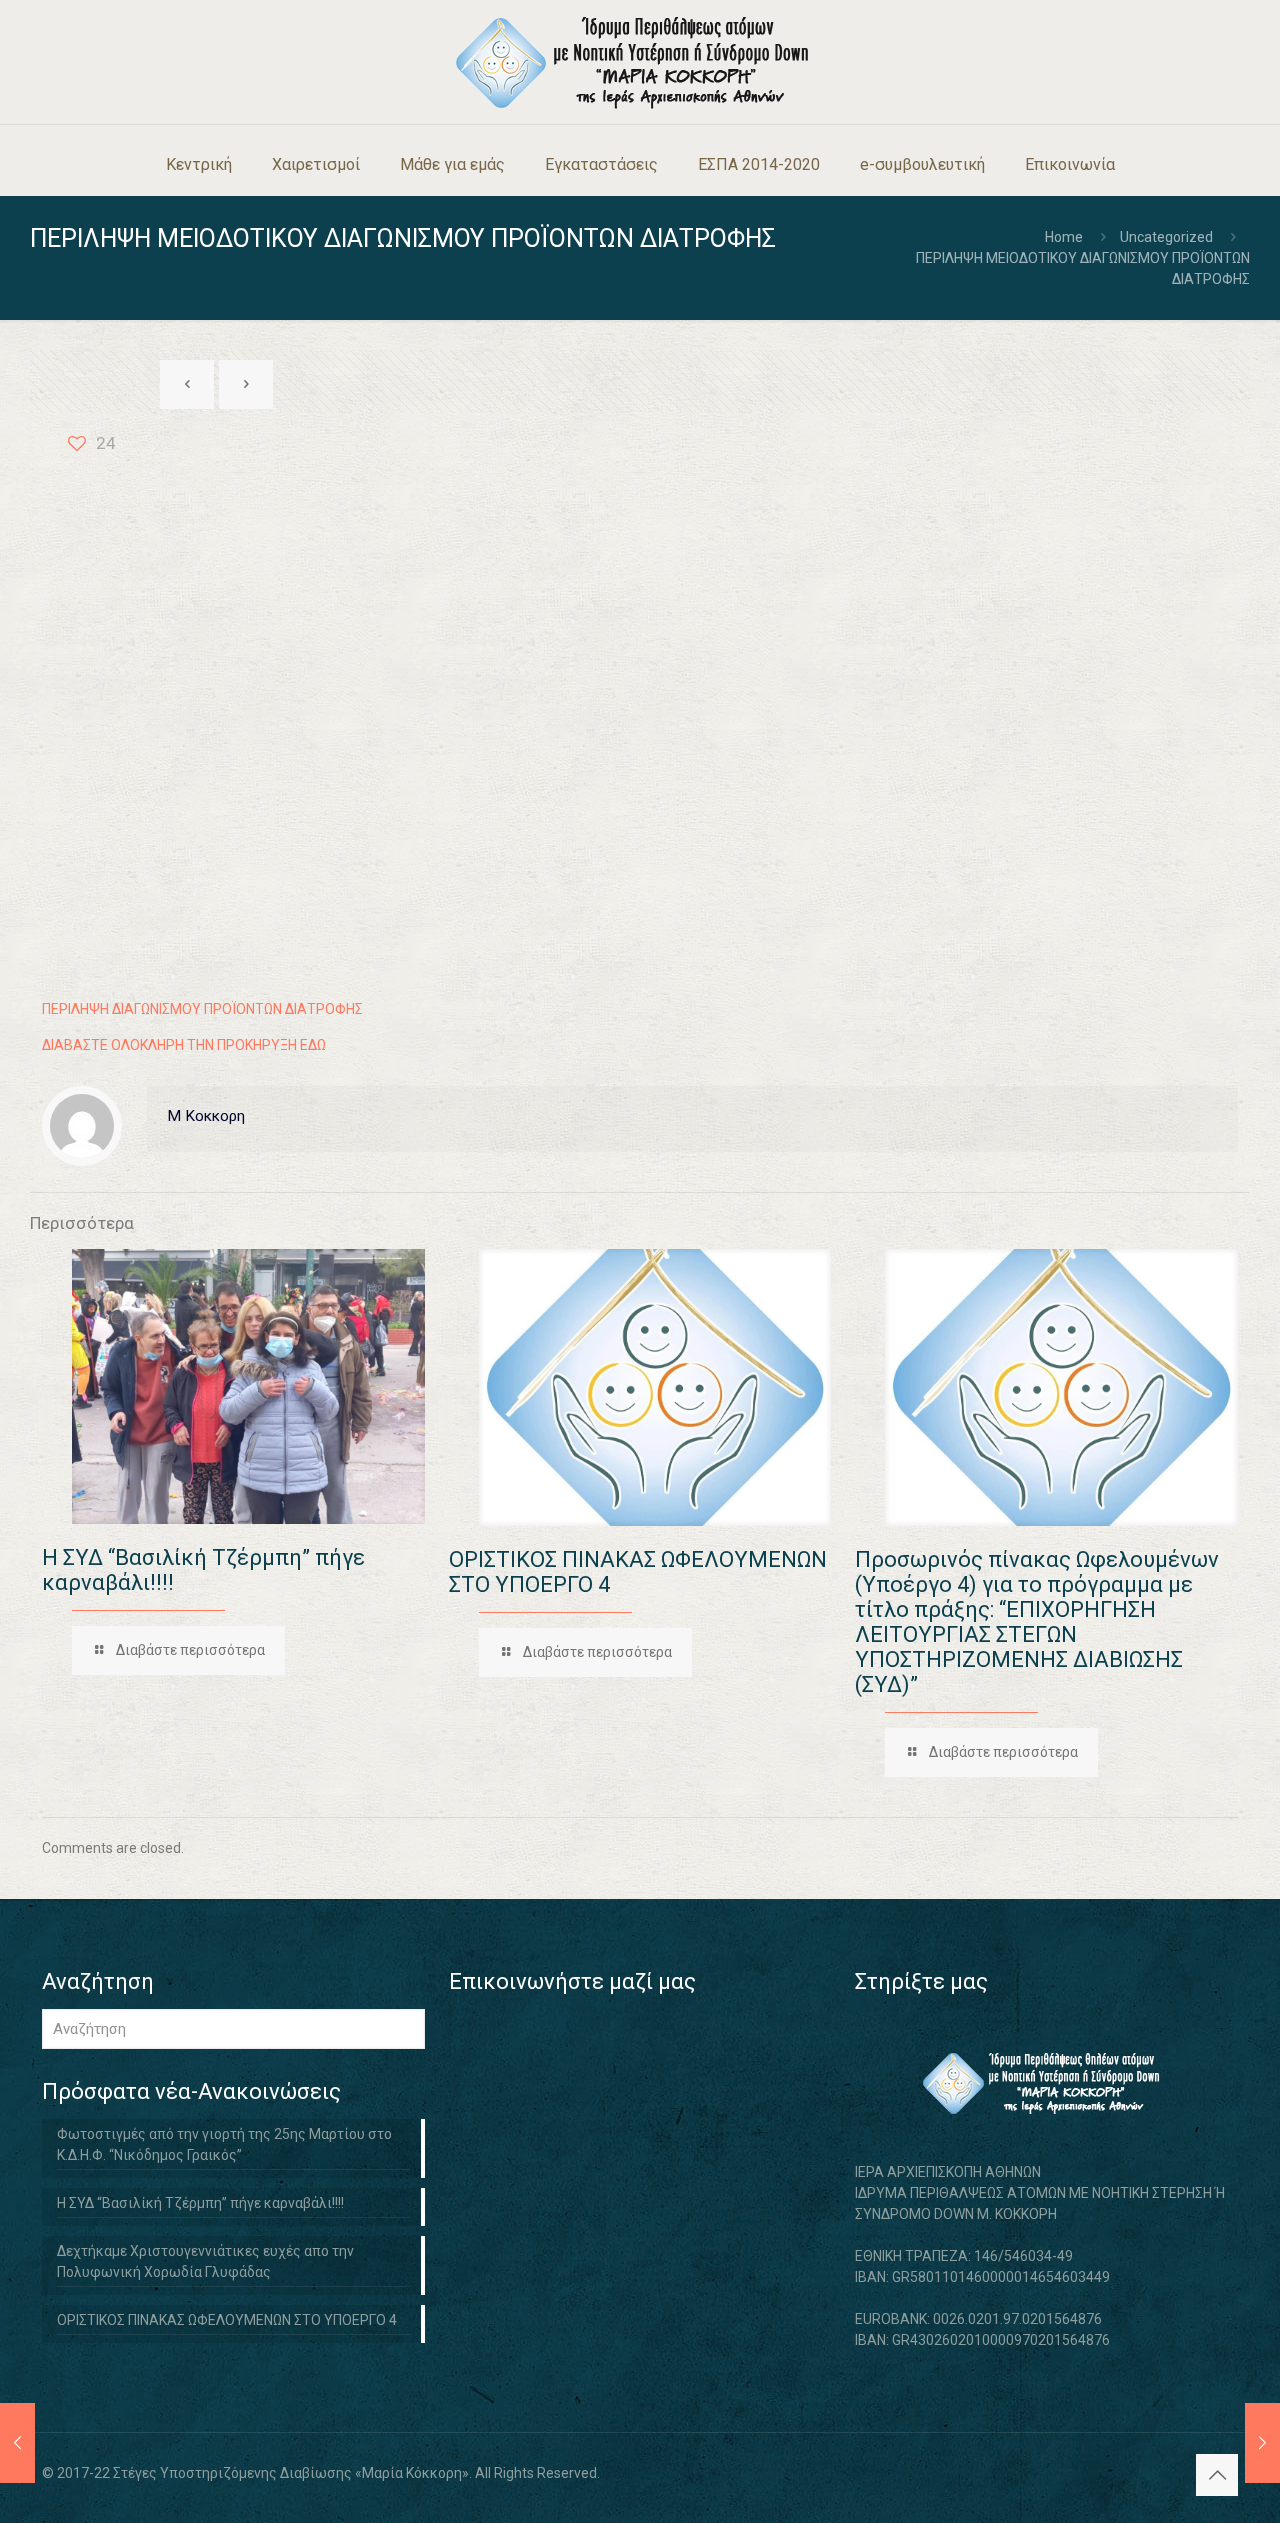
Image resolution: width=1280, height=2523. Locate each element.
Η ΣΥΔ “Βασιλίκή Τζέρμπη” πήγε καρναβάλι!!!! (200, 2203)
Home (1064, 237)
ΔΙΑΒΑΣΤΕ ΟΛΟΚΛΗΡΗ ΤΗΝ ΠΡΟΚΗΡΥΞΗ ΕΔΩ (184, 1045)
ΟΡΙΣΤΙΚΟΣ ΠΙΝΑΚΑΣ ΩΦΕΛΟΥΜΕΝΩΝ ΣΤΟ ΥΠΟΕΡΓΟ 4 (227, 2320)
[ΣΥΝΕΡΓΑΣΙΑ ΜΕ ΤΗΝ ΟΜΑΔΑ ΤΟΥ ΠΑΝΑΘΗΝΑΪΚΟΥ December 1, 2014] (17, 2443)
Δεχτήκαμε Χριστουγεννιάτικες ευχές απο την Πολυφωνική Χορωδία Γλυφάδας (205, 2261)
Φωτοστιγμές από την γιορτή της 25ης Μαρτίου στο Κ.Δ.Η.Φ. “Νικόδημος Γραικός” (224, 2144)
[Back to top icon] (1217, 2475)
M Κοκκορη (206, 1116)
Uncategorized (1166, 237)
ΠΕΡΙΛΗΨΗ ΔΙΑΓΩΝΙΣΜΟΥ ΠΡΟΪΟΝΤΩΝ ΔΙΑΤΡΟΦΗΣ (202, 1009)
